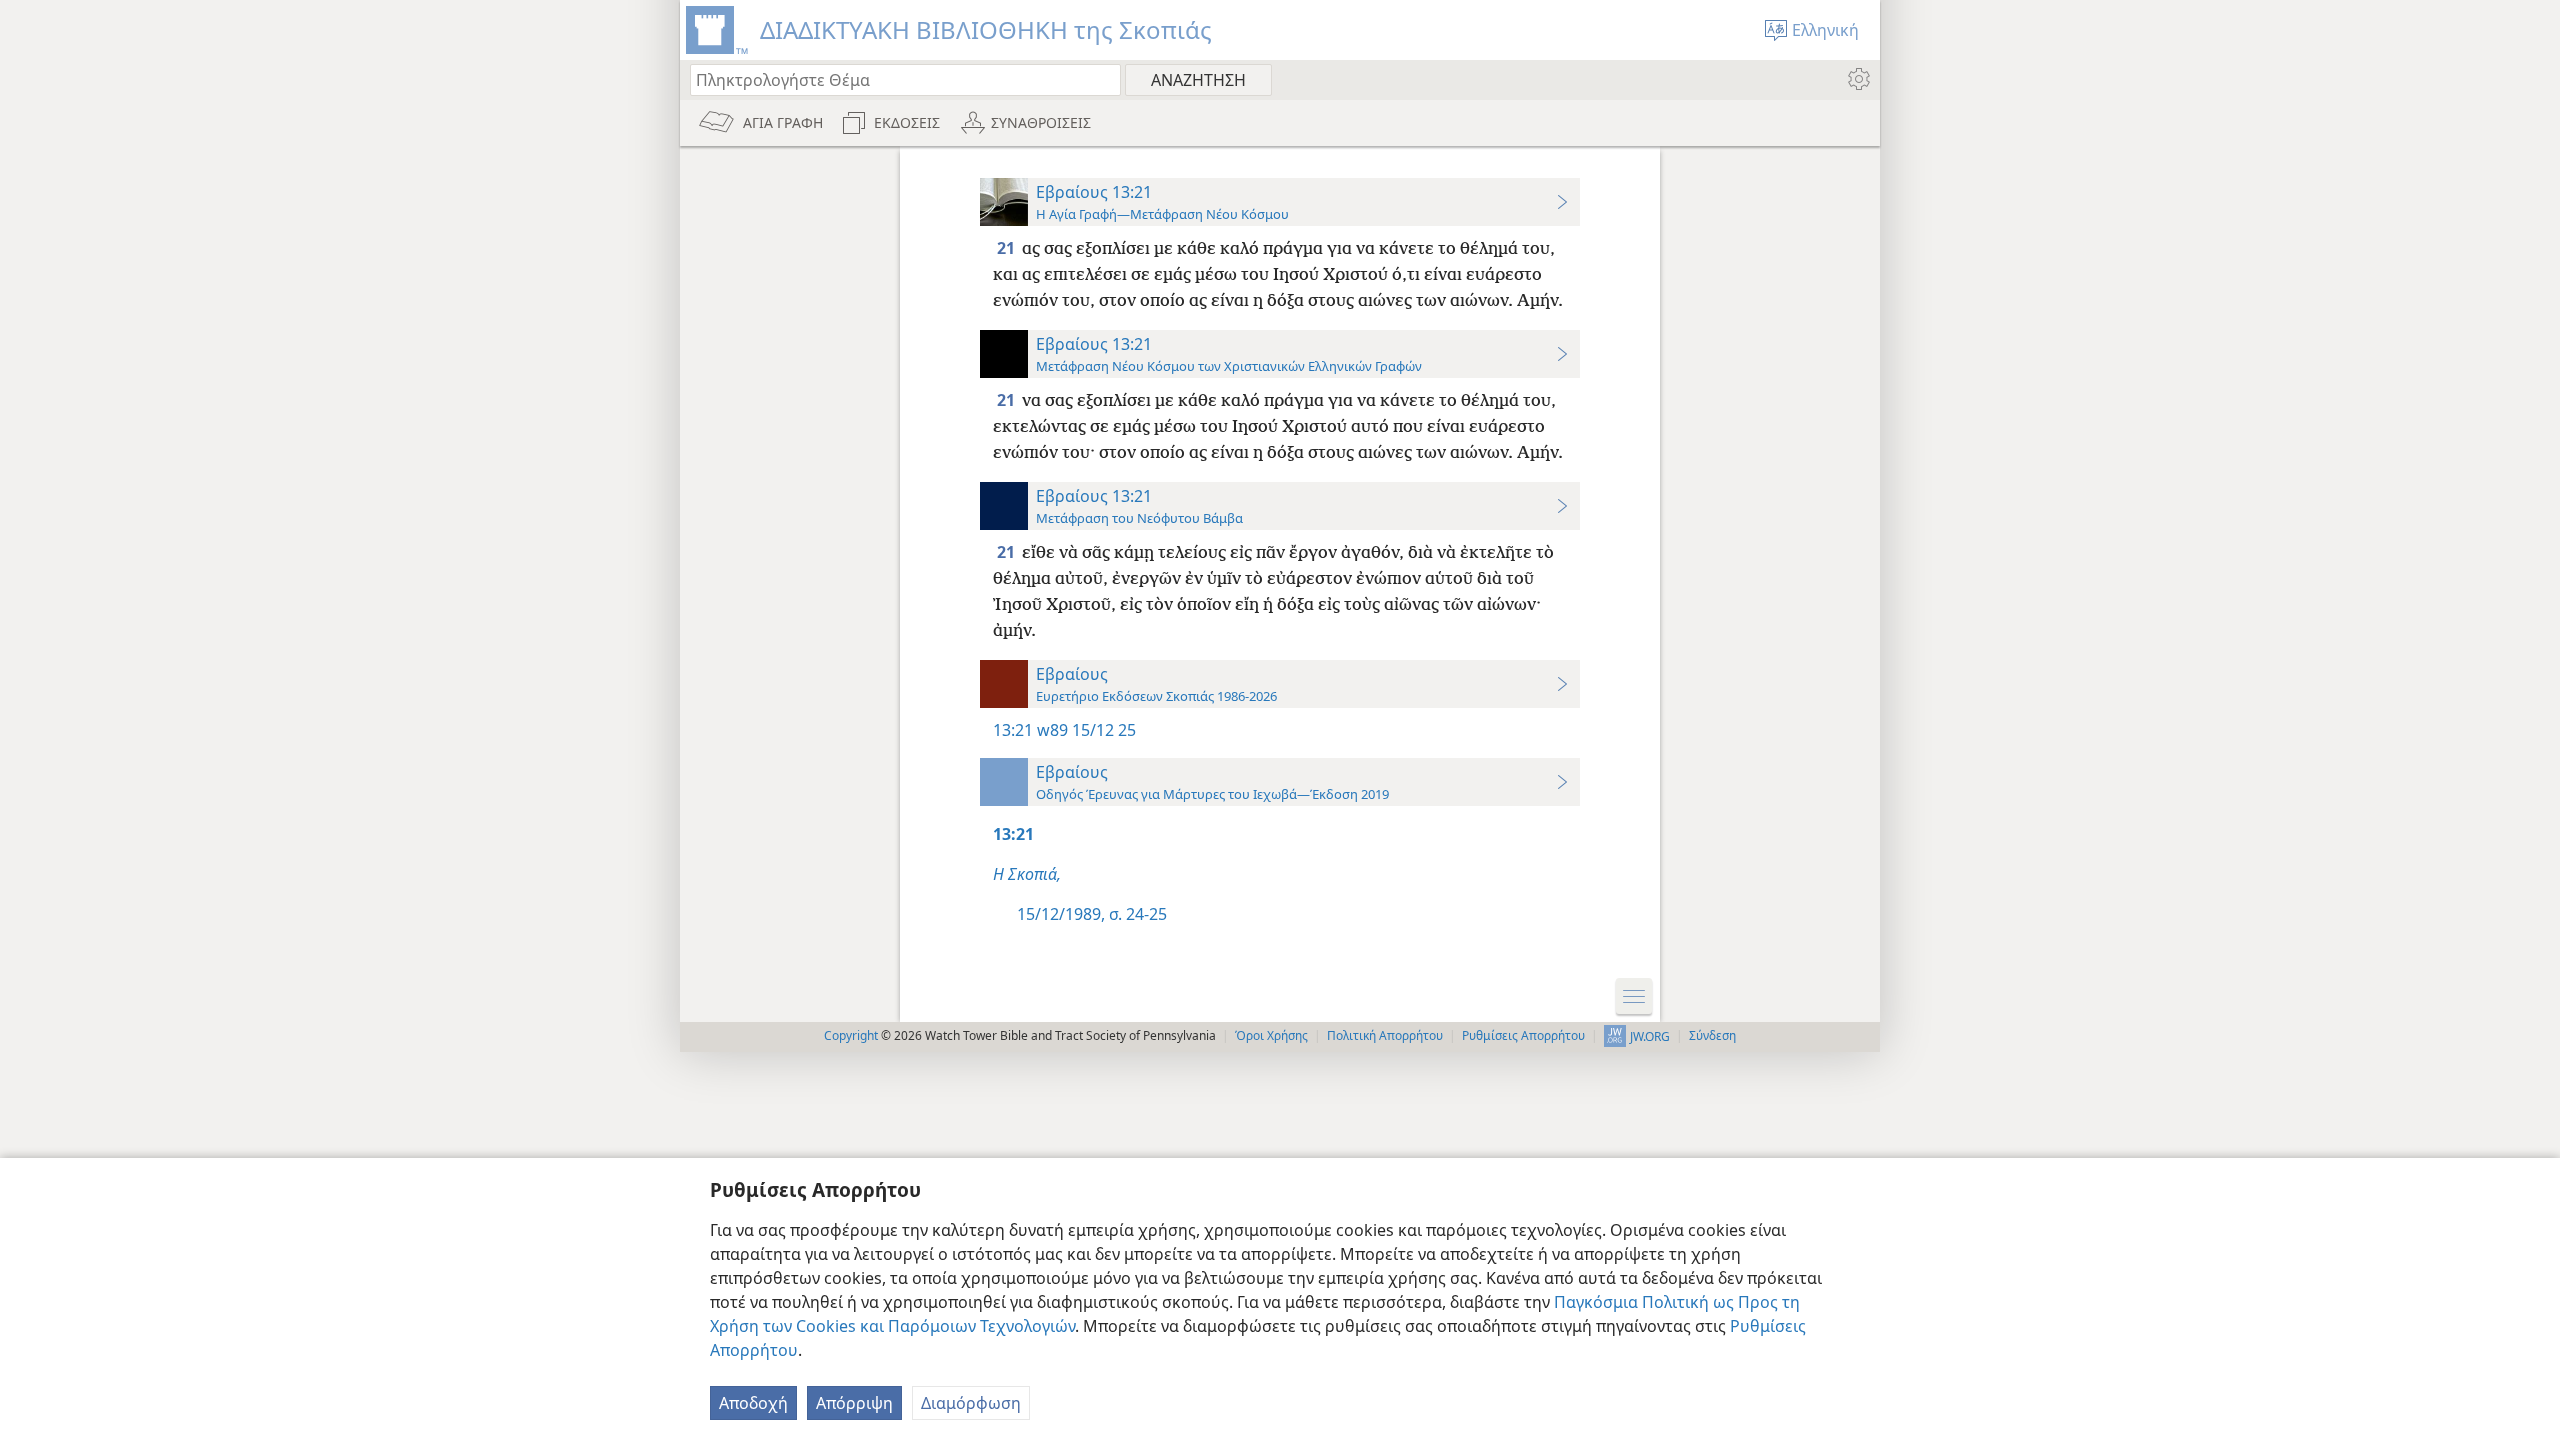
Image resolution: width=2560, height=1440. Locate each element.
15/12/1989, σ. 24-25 (1092, 914)
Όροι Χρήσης (1271, 1035)
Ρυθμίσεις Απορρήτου (1523, 1035)
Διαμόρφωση (971, 1403)
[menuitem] (1857, 79)
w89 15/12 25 (1086, 730)
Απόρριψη (854, 1403)
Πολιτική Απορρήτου (1385, 1035)
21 (1007, 248)
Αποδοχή (753, 1403)
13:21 (1013, 730)
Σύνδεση (1712, 1035)
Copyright (851, 1035)
